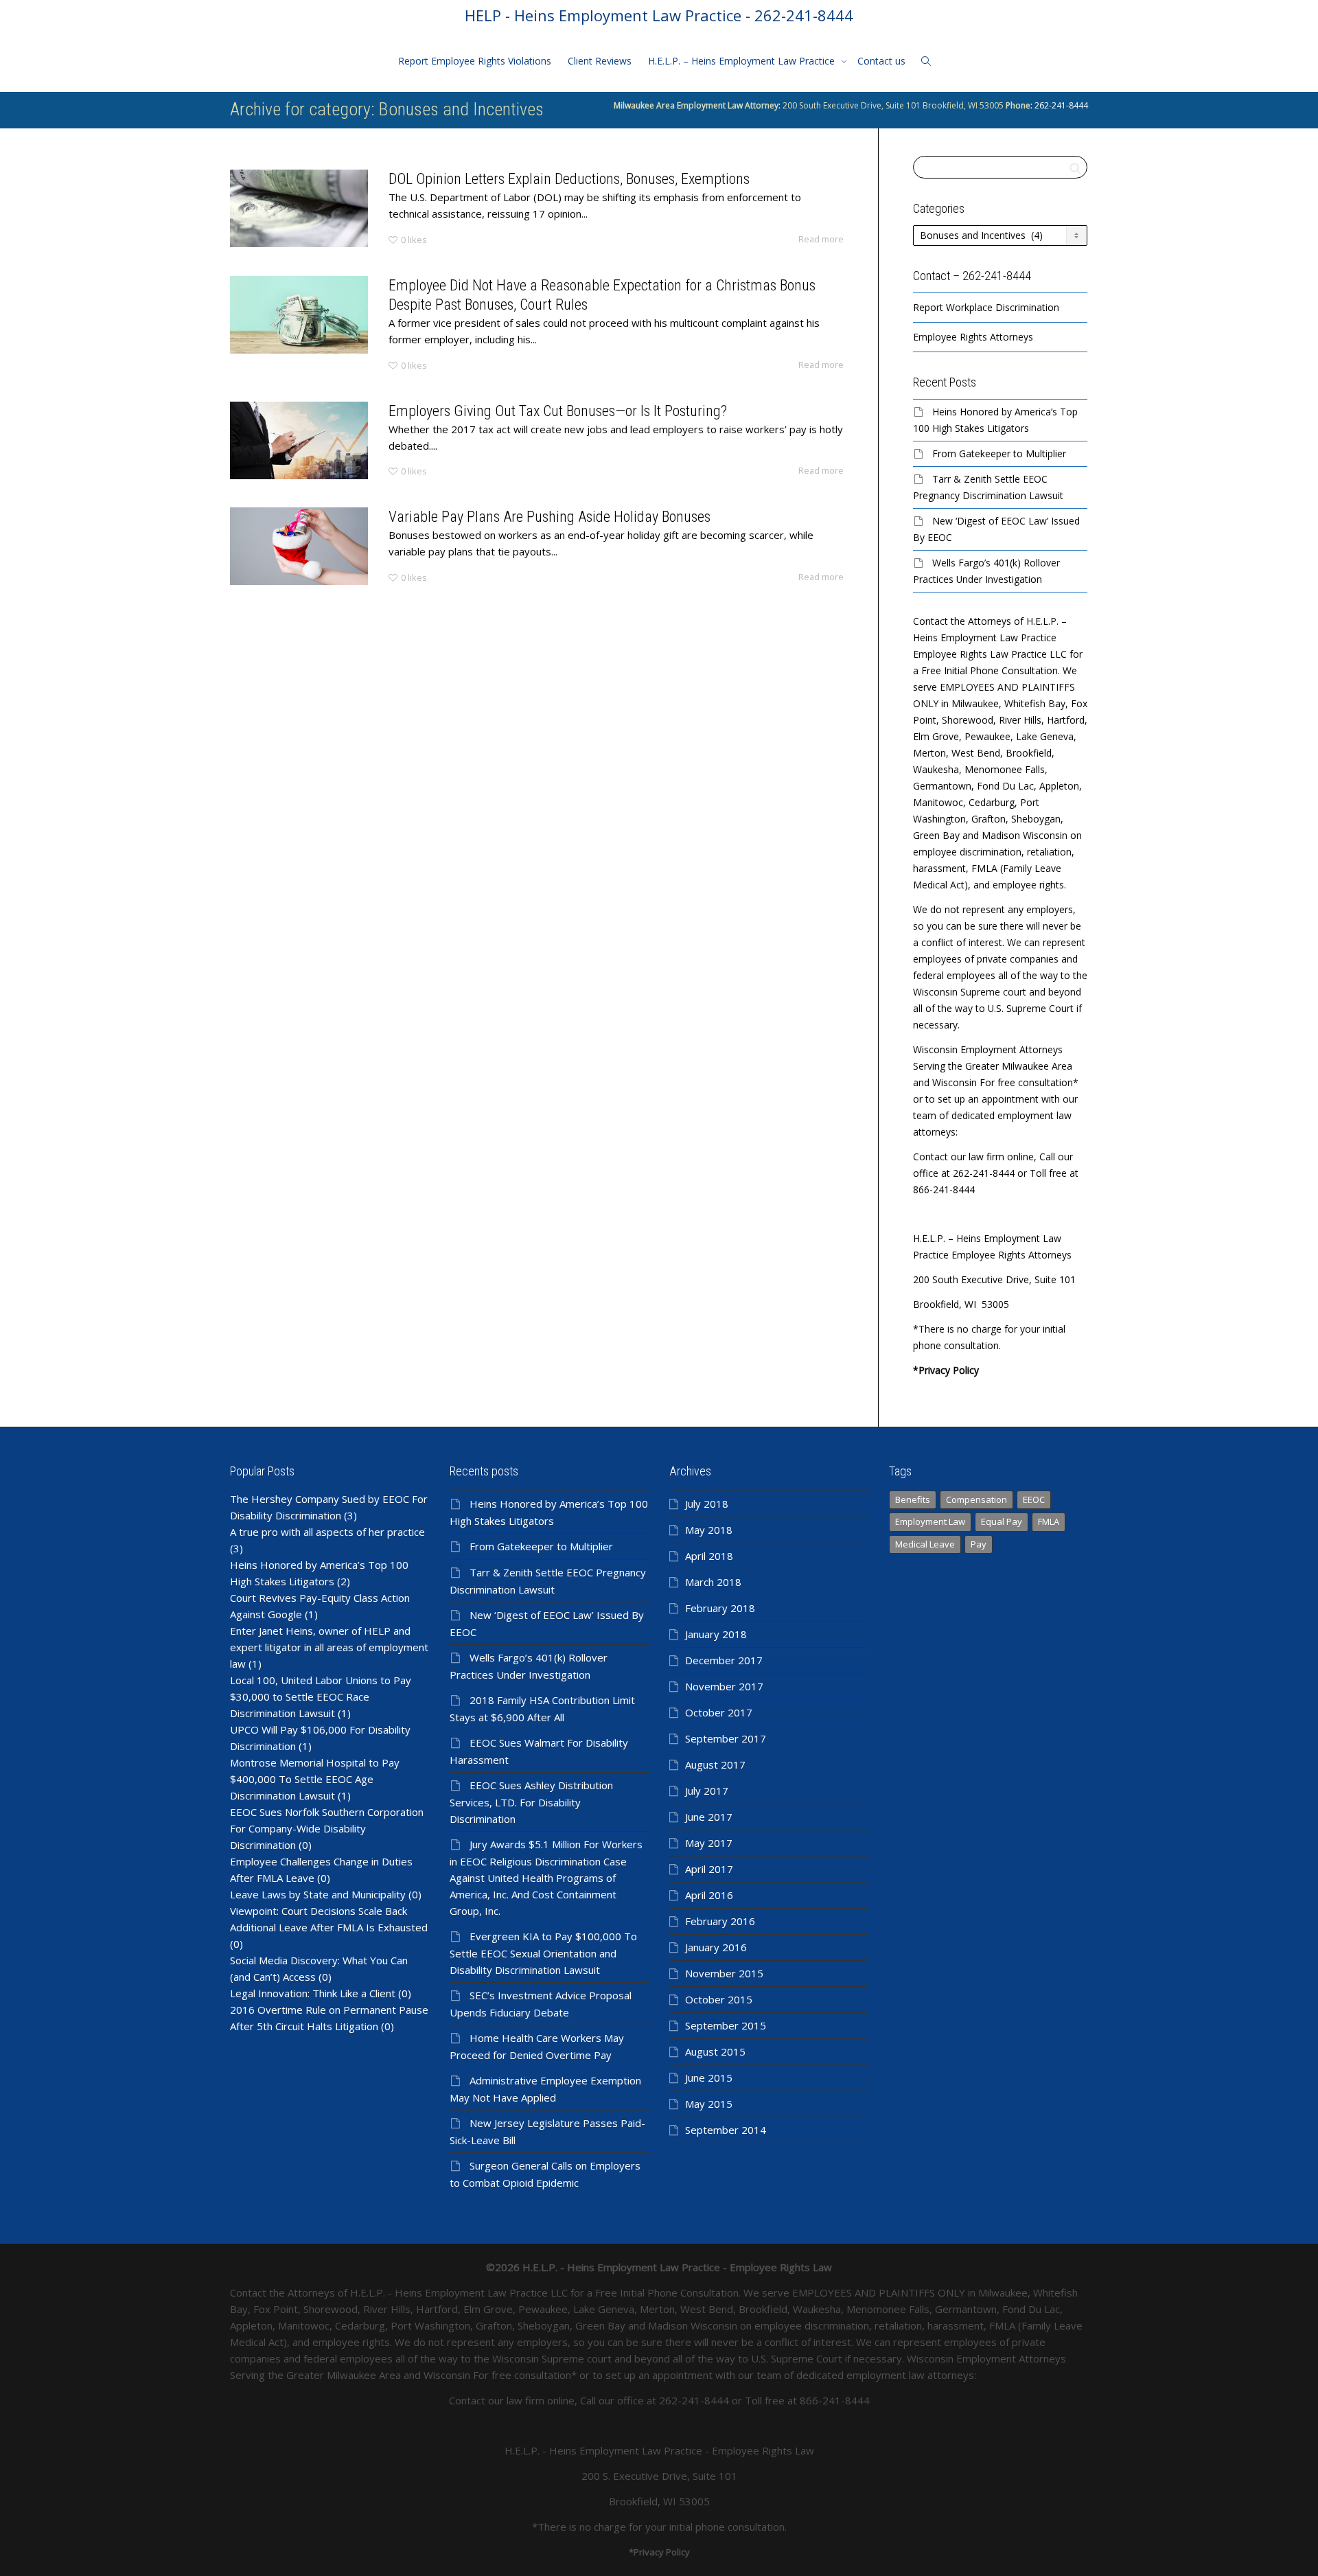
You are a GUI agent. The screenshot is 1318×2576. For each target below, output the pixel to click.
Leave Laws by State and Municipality (318, 1894)
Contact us (881, 61)
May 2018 (709, 1530)
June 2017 (709, 1817)
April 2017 (709, 1869)
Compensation (976, 1499)
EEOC (1034, 1499)
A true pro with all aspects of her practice (327, 1532)
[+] (299, 208)
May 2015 (709, 2104)
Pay (979, 1544)
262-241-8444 (1060, 105)
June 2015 (709, 2078)
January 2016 (716, 1947)
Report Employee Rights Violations (475, 61)
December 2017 (724, 1660)
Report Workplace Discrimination (986, 307)
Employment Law (930, 1521)
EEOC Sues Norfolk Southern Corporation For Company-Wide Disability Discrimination (327, 1828)
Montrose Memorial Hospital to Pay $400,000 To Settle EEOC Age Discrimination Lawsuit (315, 1779)
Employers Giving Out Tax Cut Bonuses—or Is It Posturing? (558, 411)
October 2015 (719, 1999)
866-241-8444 (835, 2400)
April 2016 (709, 1895)
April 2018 (709, 1556)
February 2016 (720, 1921)
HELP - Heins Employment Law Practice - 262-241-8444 (659, 15)
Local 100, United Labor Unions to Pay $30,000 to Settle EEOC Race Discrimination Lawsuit (321, 1697)
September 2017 (726, 1738)
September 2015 (726, 2025)
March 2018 (713, 1582)
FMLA (1049, 1521)
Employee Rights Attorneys (973, 337)
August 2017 (715, 1764)
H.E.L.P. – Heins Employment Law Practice (743, 61)
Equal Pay (1002, 1521)
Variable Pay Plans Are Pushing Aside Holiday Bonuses (550, 517)
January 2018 (716, 1634)
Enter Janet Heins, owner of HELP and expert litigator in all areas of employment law (329, 1647)
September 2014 (726, 2130)
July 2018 (707, 1504)
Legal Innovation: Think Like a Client (313, 1993)
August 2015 (715, 2051)
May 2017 (709, 1843)
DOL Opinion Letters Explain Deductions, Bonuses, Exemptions (569, 179)
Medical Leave (925, 1544)
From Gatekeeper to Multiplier (999, 453)
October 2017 (719, 1712)
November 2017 (724, 1686)
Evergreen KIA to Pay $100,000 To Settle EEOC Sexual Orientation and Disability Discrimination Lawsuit (543, 1953)
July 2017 (707, 1791)
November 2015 (724, 1973)
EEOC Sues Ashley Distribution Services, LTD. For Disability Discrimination (531, 1802)
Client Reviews (600, 61)
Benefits (913, 1499)
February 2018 (720, 1608)
